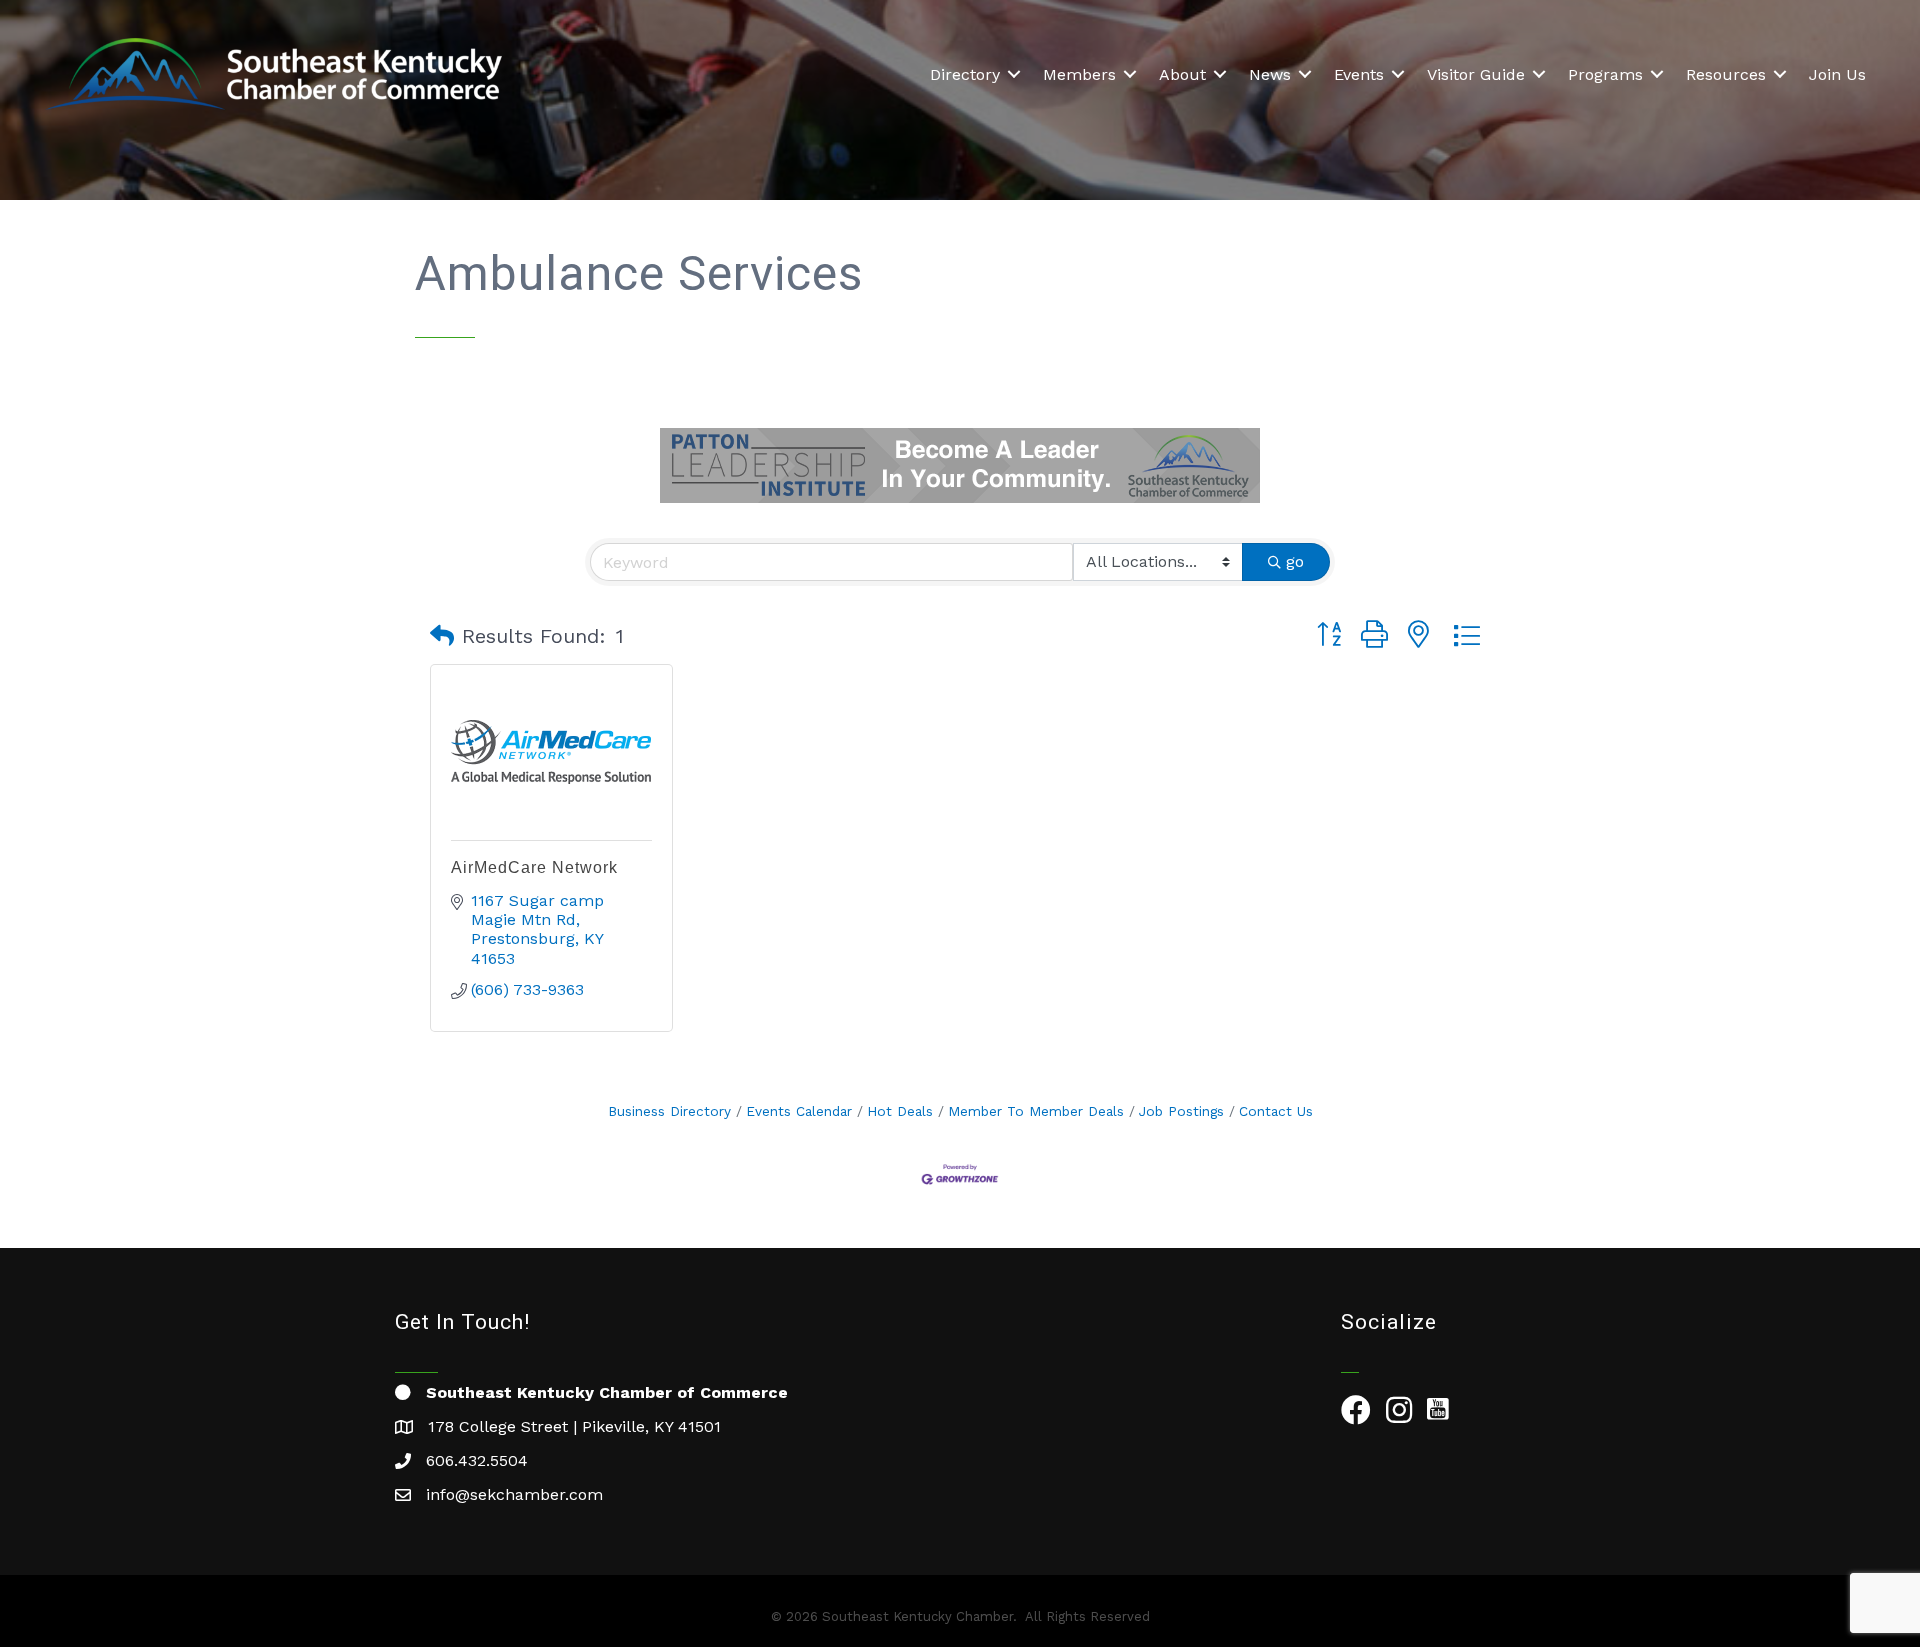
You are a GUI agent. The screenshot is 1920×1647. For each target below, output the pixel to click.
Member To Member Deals (1036, 1111)
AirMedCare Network (534, 867)
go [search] (1295, 561)
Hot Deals (900, 1111)
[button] (442, 636)
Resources (1726, 74)
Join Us (1837, 74)
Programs (1605, 74)
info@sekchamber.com (514, 1494)
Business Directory (669, 1111)
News (1270, 74)
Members (1079, 74)
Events (1359, 74)
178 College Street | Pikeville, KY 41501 (574, 1426)
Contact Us (1276, 1111)
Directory (965, 74)
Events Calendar (799, 1111)
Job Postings (1181, 1111)
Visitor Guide (1476, 74)
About (1182, 74)
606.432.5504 (477, 1460)
